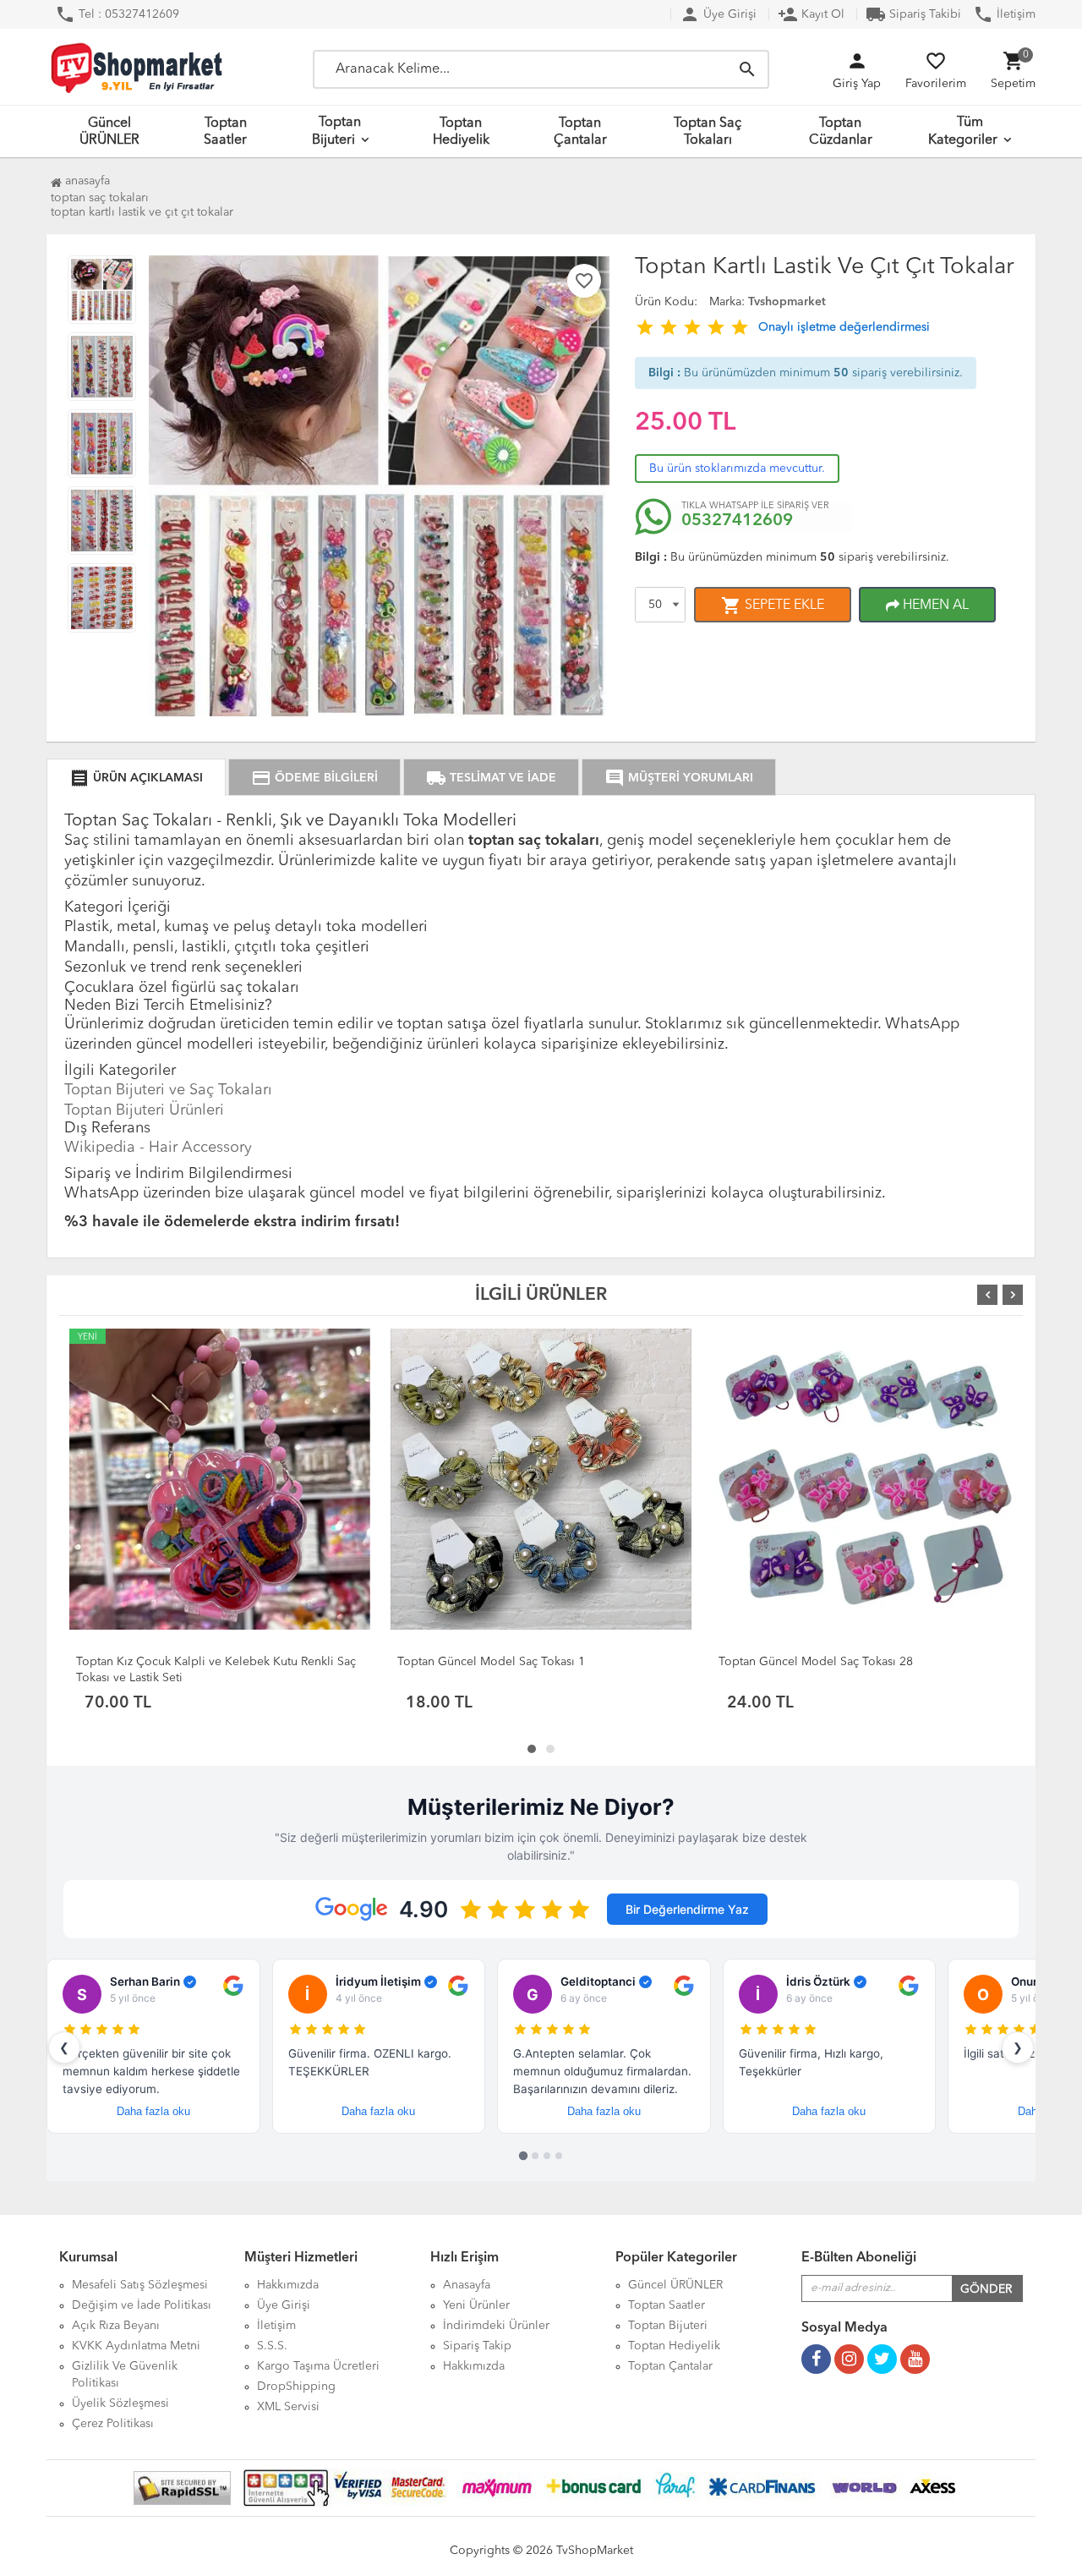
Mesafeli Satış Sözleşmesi (140, 2285)
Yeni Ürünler (476, 2305)
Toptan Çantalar (580, 132)
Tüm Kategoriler (963, 132)
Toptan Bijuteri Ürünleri (144, 1110)
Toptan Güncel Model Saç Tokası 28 (816, 1662)
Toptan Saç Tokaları (708, 132)
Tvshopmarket (787, 302)
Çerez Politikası (113, 2424)
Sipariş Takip (477, 2346)
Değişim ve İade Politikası (142, 2305)
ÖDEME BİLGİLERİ (314, 778)
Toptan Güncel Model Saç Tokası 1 (491, 1662)
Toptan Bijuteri (337, 132)
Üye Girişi (718, 14)
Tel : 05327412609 (117, 14)
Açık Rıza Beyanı (116, 2326)
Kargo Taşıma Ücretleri (318, 2366)
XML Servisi (288, 2407)
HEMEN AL (934, 606)
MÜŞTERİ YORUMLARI (679, 778)
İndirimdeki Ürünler (496, 2326)
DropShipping (296, 2387)
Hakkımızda (288, 2285)
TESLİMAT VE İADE (491, 778)
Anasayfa (86, 181)
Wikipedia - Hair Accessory (158, 1148)
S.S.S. (272, 2346)
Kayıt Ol (811, 14)
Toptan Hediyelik (461, 132)
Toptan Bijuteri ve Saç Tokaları (168, 1090)
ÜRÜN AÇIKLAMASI (136, 778)
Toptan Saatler (225, 132)
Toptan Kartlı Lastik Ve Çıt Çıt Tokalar (142, 212)
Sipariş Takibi (913, 14)
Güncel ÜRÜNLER (109, 132)
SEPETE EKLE (773, 606)
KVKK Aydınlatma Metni (136, 2346)
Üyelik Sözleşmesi (120, 2403)
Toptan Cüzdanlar (841, 132)
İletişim (1004, 14)
